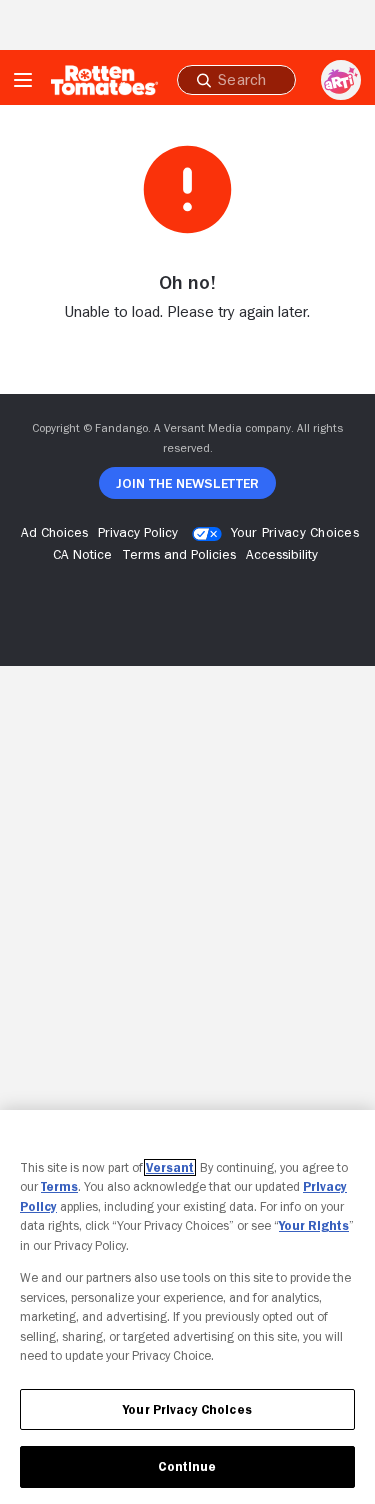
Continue (187, 1466)
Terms (59, 1186)
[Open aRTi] (341, 80)
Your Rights (314, 1225)
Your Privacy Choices (295, 532)
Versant (170, 1167)
